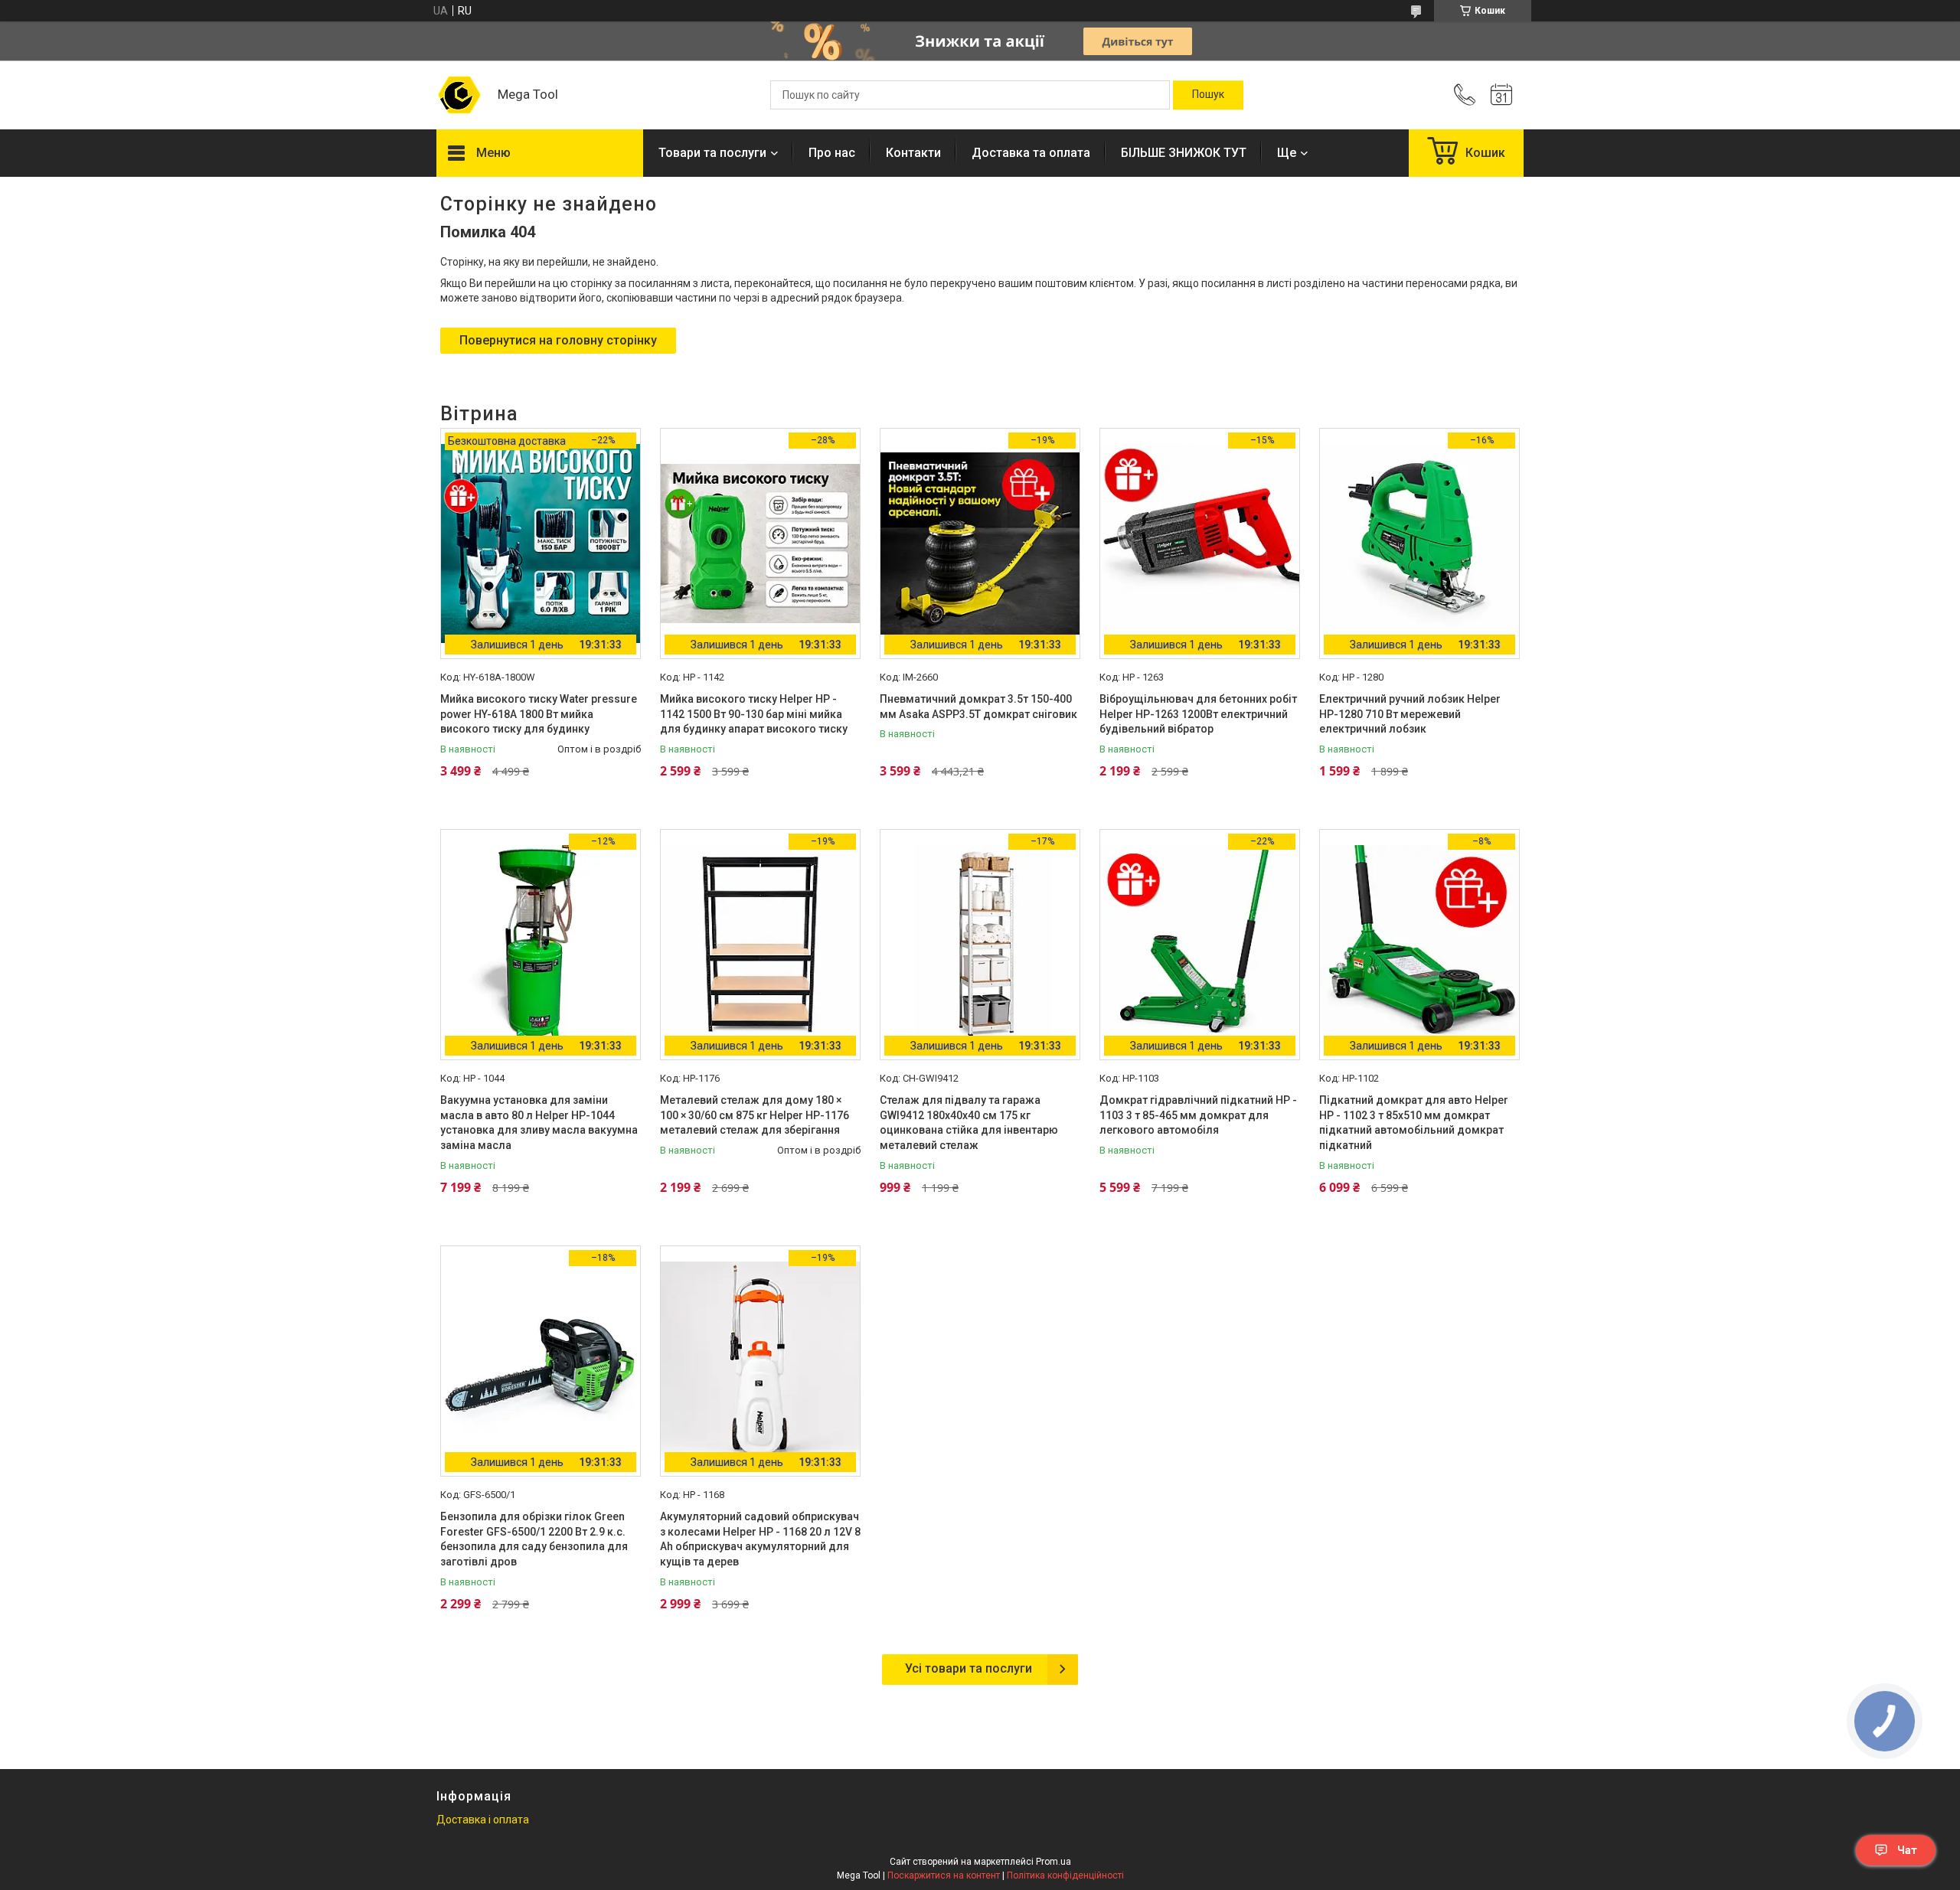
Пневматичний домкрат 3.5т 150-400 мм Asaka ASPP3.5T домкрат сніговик (978, 707)
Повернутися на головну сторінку (558, 340)
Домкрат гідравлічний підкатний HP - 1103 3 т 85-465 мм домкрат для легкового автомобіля (1198, 1115)
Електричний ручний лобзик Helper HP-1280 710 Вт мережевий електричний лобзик (1410, 714)
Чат (1907, 1850)
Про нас (832, 153)
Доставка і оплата (483, 1820)
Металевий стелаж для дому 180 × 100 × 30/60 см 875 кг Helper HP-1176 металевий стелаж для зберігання (755, 1115)
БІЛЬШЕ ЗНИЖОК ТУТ (1184, 153)
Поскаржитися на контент (944, 1875)
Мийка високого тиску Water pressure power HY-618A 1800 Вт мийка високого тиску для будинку (539, 714)
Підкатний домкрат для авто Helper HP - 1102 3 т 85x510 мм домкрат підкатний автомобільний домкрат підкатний (1414, 1123)
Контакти (913, 153)
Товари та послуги (712, 153)
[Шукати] (1208, 95)
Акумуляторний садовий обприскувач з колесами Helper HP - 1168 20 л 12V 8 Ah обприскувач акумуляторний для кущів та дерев (760, 1539)
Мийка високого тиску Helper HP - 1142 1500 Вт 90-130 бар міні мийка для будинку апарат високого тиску (754, 714)
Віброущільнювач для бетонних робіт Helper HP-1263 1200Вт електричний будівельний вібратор (1198, 714)
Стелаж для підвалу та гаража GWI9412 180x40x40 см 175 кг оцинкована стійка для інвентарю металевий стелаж (969, 1123)
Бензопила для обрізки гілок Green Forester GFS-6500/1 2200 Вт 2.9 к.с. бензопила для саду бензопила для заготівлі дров (534, 1539)
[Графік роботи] (1501, 95)
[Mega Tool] (459, 95)
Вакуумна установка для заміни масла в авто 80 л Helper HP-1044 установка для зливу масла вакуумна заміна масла (539, 1123)
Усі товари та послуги (969, 1668)
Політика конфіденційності (1065, 1875)
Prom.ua (1053, 1862)
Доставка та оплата (1031, 153)
